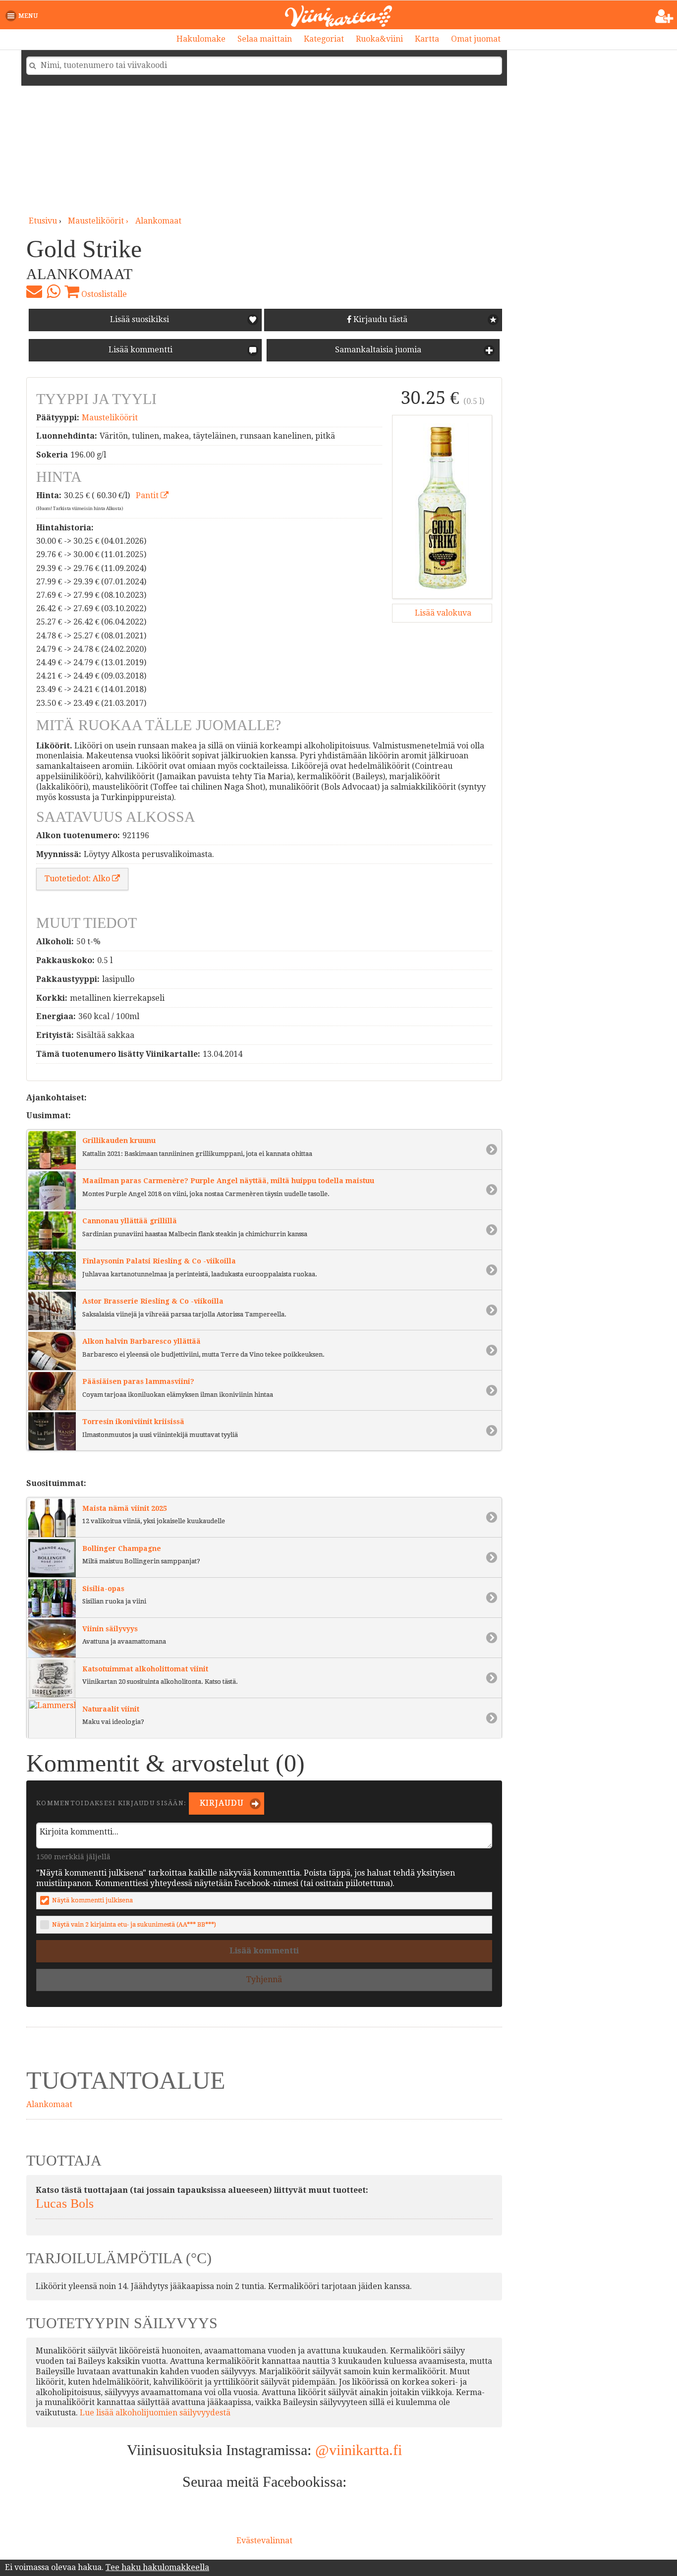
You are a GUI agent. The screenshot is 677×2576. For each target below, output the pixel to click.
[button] (24, 16)
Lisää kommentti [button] (140, 350)
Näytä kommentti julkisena (92, 1900)
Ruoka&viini (379, 39)
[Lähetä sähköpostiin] (34, 291)
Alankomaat (158, 221)
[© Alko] (442, 507)
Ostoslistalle (103, 294)
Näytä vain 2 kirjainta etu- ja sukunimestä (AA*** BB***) (134, 1924)
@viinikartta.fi (359, 2450)
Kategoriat (324, 39)
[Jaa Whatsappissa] (53, 291)
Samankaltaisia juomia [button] (377, 350)
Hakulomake (201, 39)
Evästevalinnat (264, 2541)
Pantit (148, 495)
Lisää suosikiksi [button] (140, 319)
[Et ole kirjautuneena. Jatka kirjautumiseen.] (664, 16)
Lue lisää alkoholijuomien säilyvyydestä (155, 2413)
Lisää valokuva (442, 613)
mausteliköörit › (99, 221)
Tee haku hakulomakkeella (157, 2567)
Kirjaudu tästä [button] (379, 319)
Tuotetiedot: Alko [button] (78, 879)
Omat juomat (476, 39)
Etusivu (43, 221)
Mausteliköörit (110, 418)
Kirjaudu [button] (221, 1803)
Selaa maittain (265, 39)
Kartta (427, 39)
